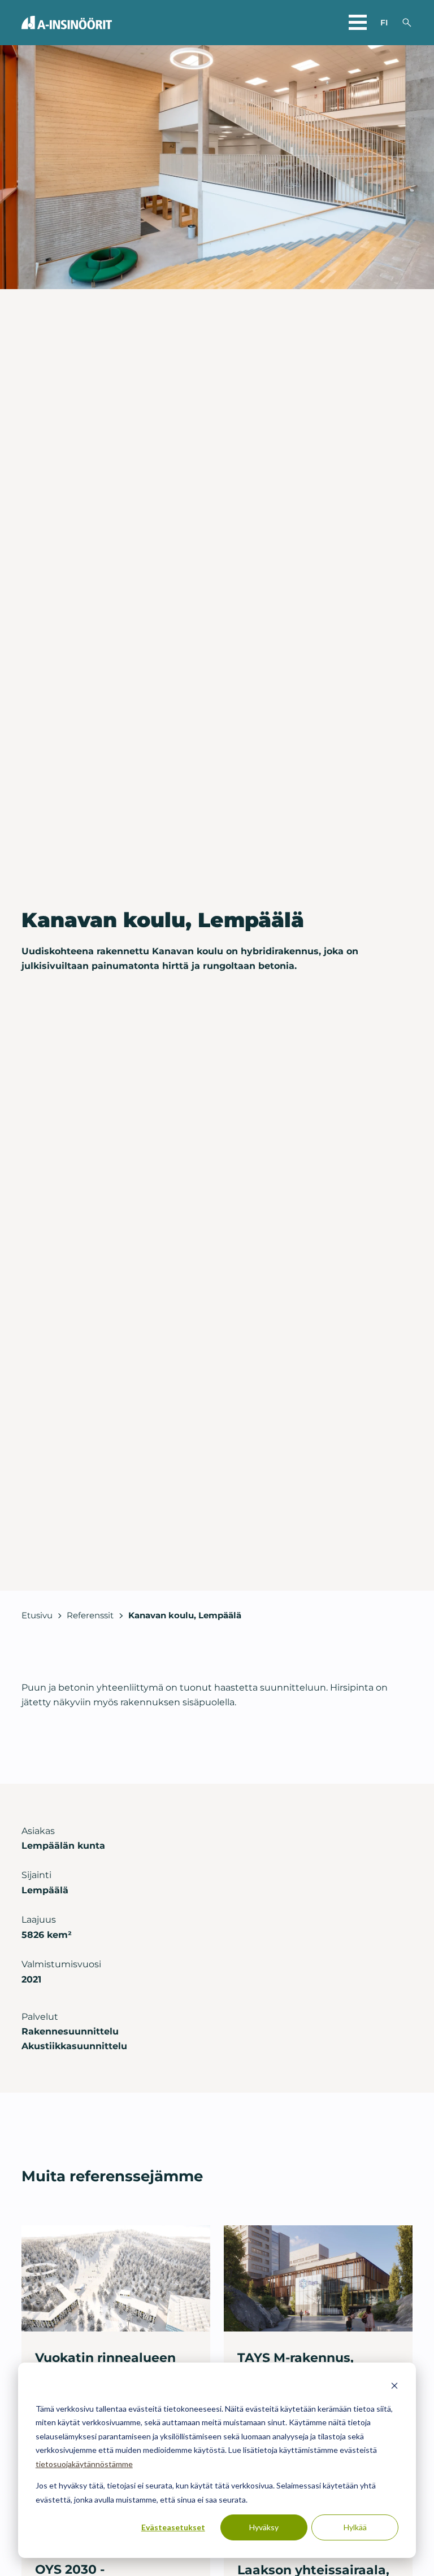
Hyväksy (264, 2527)
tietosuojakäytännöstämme (84, 2464)
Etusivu (37, 1615)
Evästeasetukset (173, 2527)
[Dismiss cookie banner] (394, 2387)
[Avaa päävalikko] (358, 23)
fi (384, 23)
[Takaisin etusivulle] (67, 23)
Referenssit (90, 1615)
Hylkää (355, 2527)
